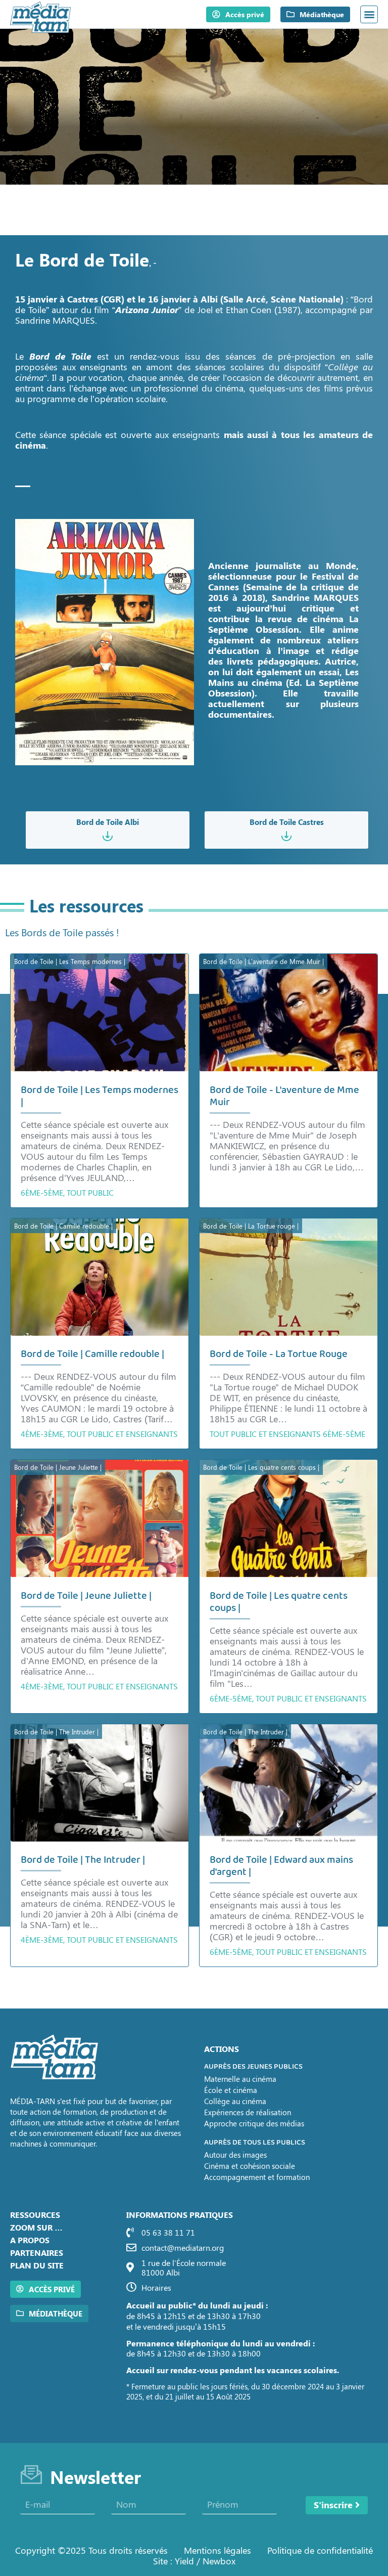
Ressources (35, 2215)
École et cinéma (231, 2090)
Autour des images (235, 2155)
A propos (30, 2240)
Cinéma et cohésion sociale (250, 2166)
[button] (369, 14)
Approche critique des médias (254, 2123)
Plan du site (37, 2265)
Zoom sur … (36, 2227)
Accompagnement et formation (257, 2177)
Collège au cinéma (235, 2101)
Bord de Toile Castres (287, 822)
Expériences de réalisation (248, 2112)
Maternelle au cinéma (240, 2079)
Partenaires (37, 2253)
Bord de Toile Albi (108, 822)
